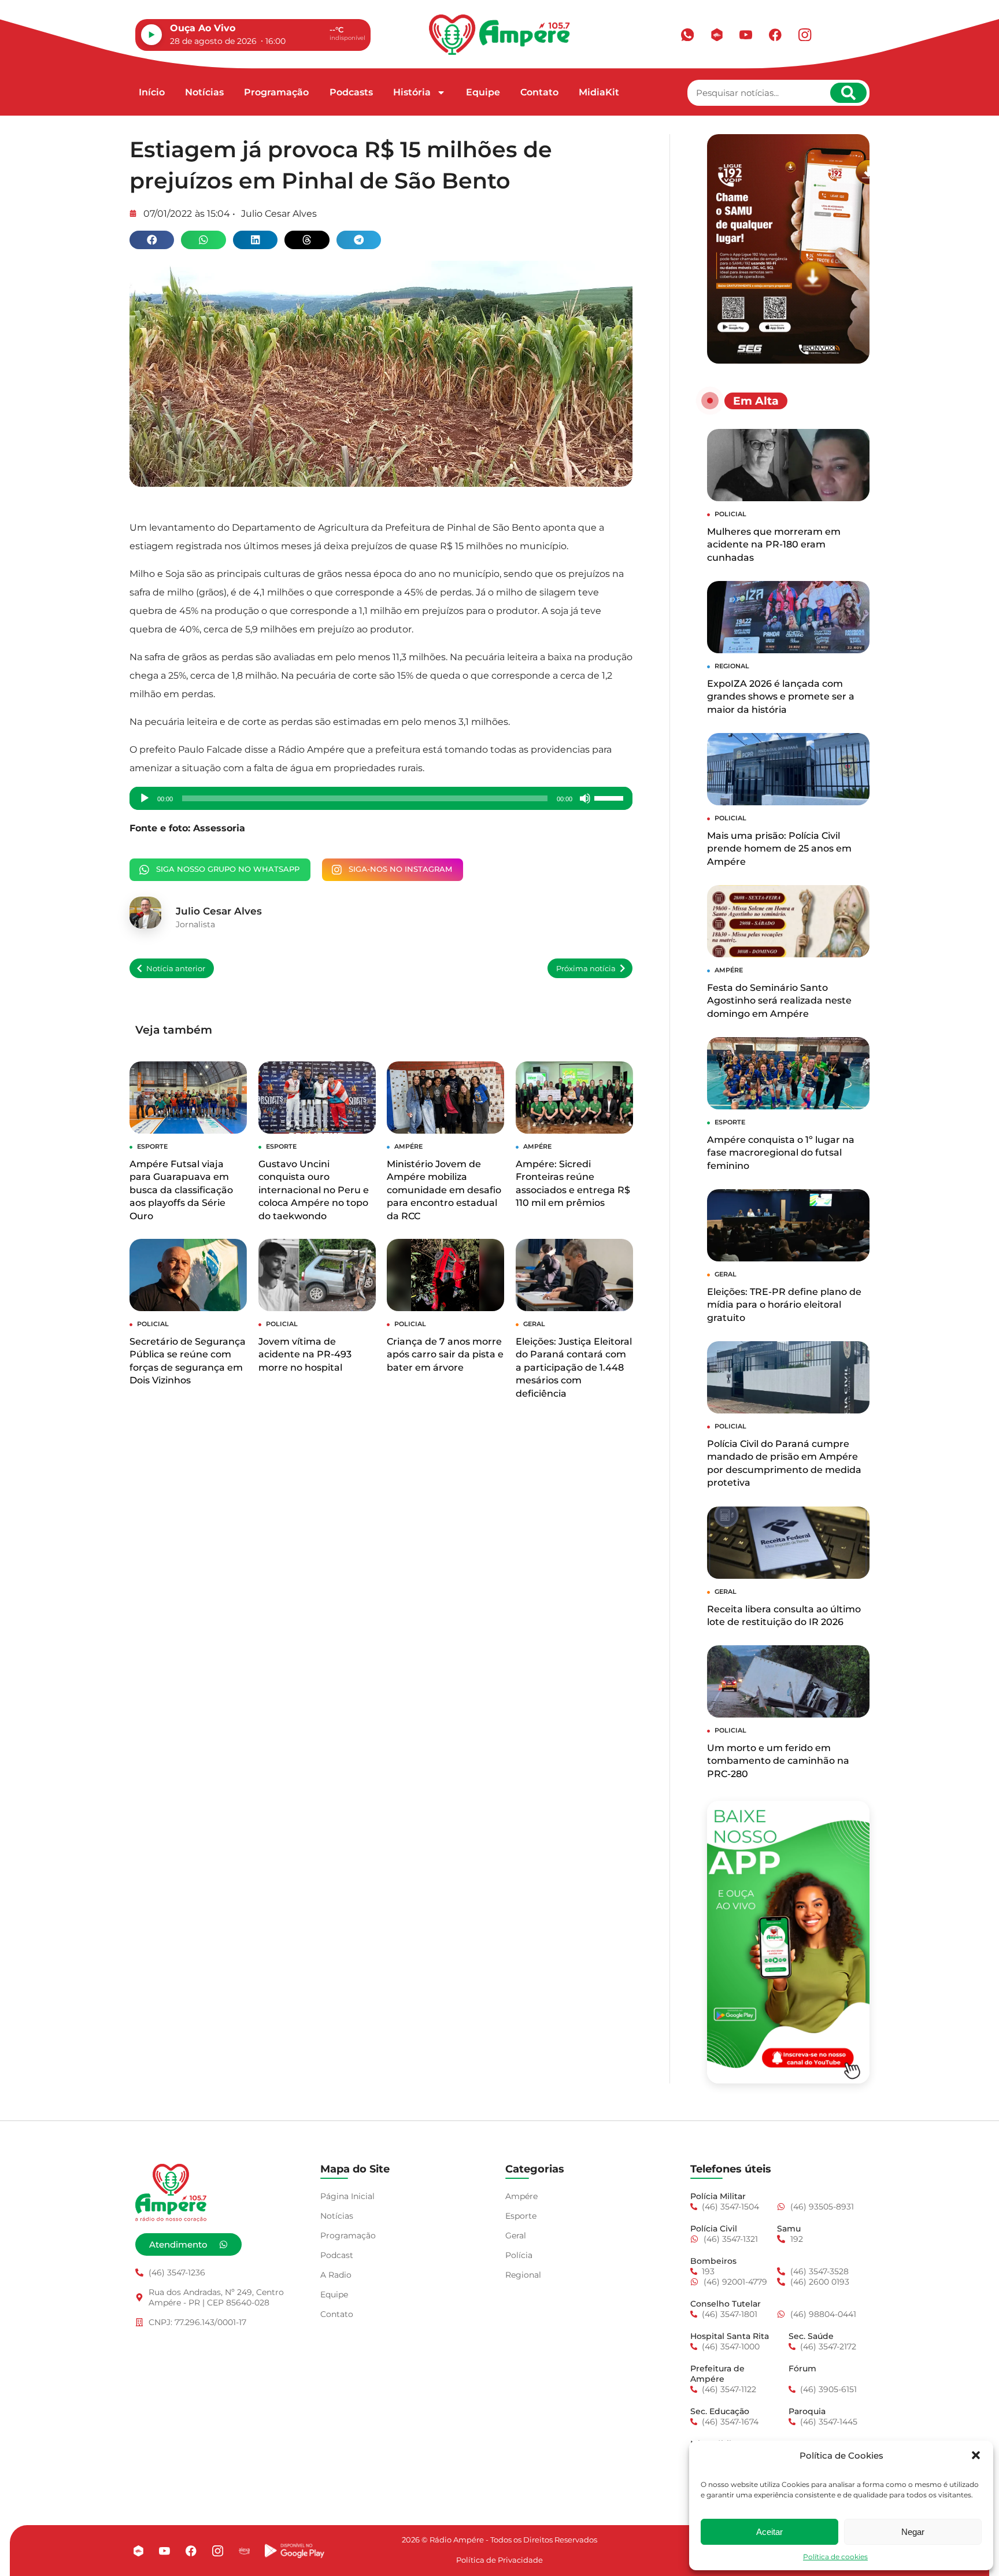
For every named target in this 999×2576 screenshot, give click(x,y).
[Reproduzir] (145, 798)
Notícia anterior (176, 969)
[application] (381, 798)
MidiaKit (599, 92)
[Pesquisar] (848, 93)
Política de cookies (835, 2557)
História (412, 92)
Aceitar (769, 2532)
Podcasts (351, 92)
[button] (976, 2455)
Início (152, 92)
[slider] (610, 797)
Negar (913, 2532)
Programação (276, 92)
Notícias (204, 92)
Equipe (483, 92)
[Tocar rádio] (151, 35)
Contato (539, 92)
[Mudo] (585, 798)
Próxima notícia (586, 969)
